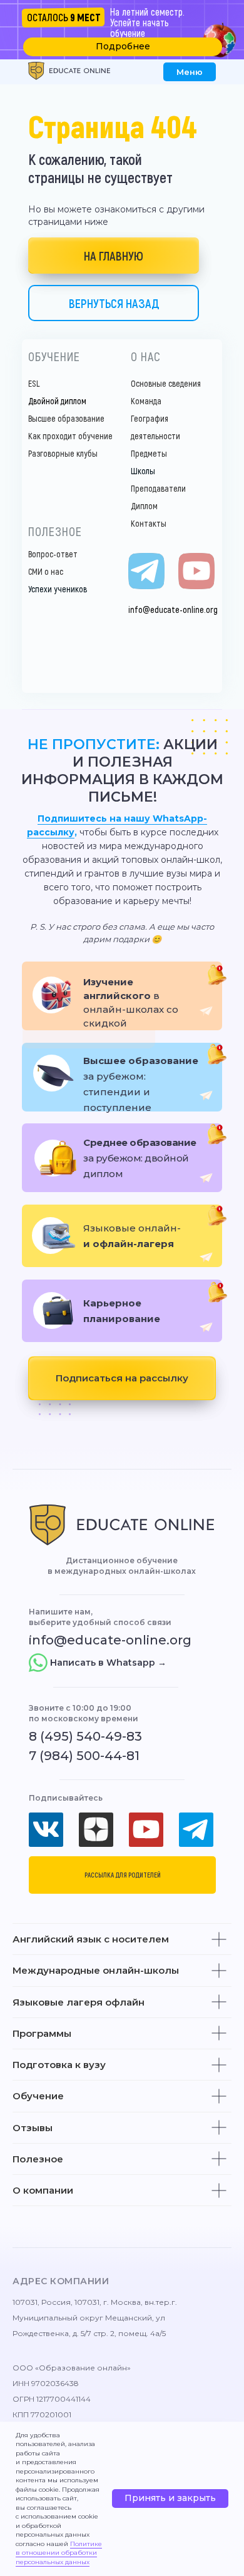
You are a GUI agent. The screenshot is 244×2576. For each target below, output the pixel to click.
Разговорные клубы (63, 453)
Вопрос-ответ (53, 554)
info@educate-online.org (173, 609)
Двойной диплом (57, 401)
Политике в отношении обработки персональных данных (59, 2553)
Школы (143, 471)
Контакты (149, 523)
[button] (123, 47)
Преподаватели (158, 488)
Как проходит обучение (70, 436)
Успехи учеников (58, 589)
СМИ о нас (46, 571)
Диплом (144, 506)
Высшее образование (66, 418)
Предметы (149, 453)
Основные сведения (166, 383)
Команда (146, 401)
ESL (34, 383)
